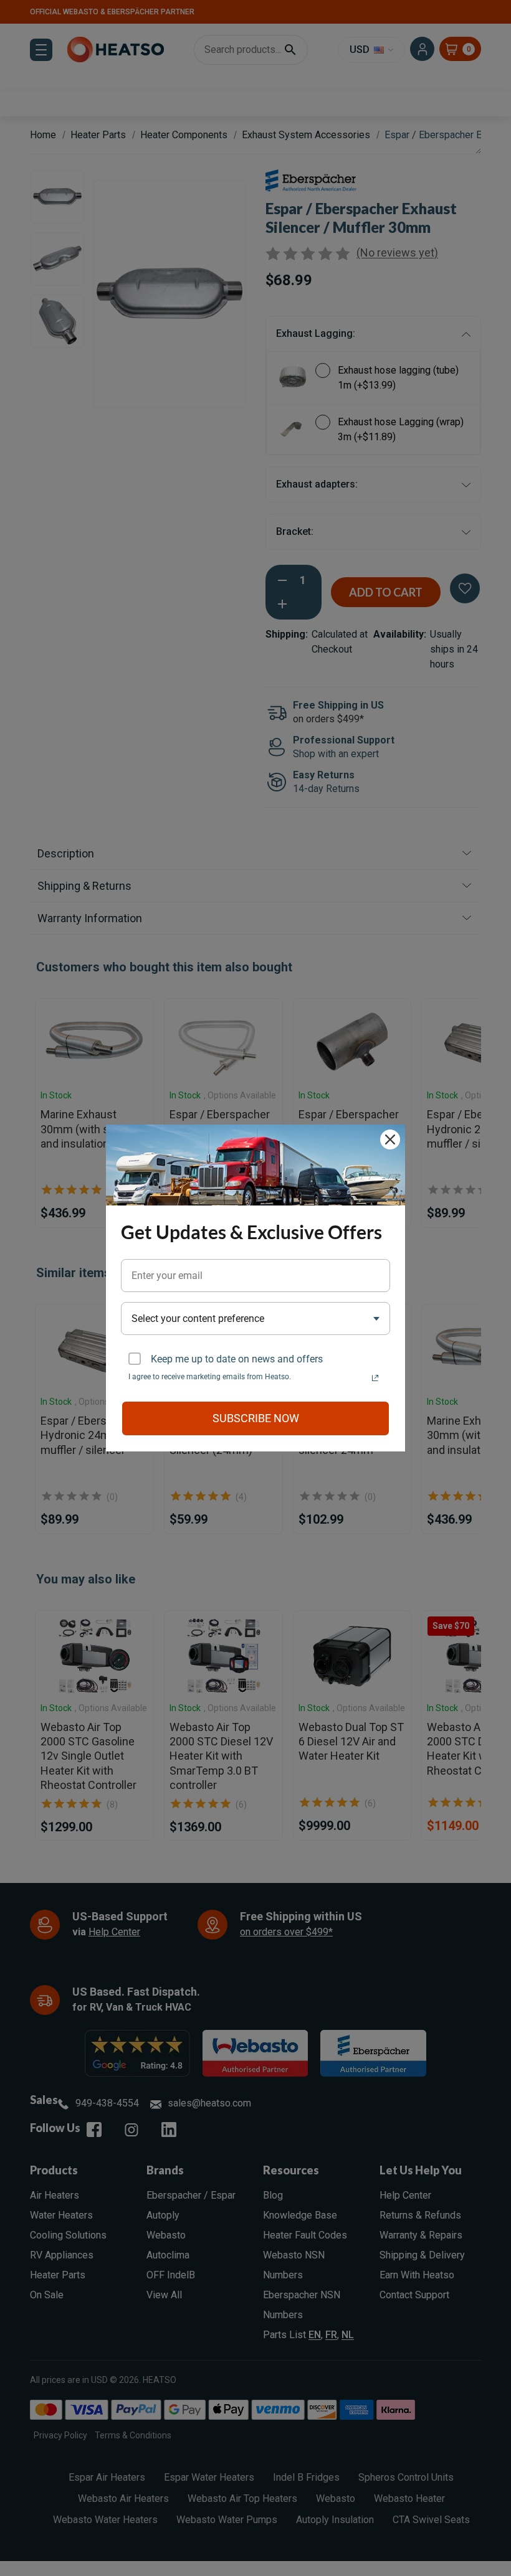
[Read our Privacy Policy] (375, 1378)
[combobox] (255, 1319)
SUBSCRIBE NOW (256, 1418)
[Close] (390, 1139)
